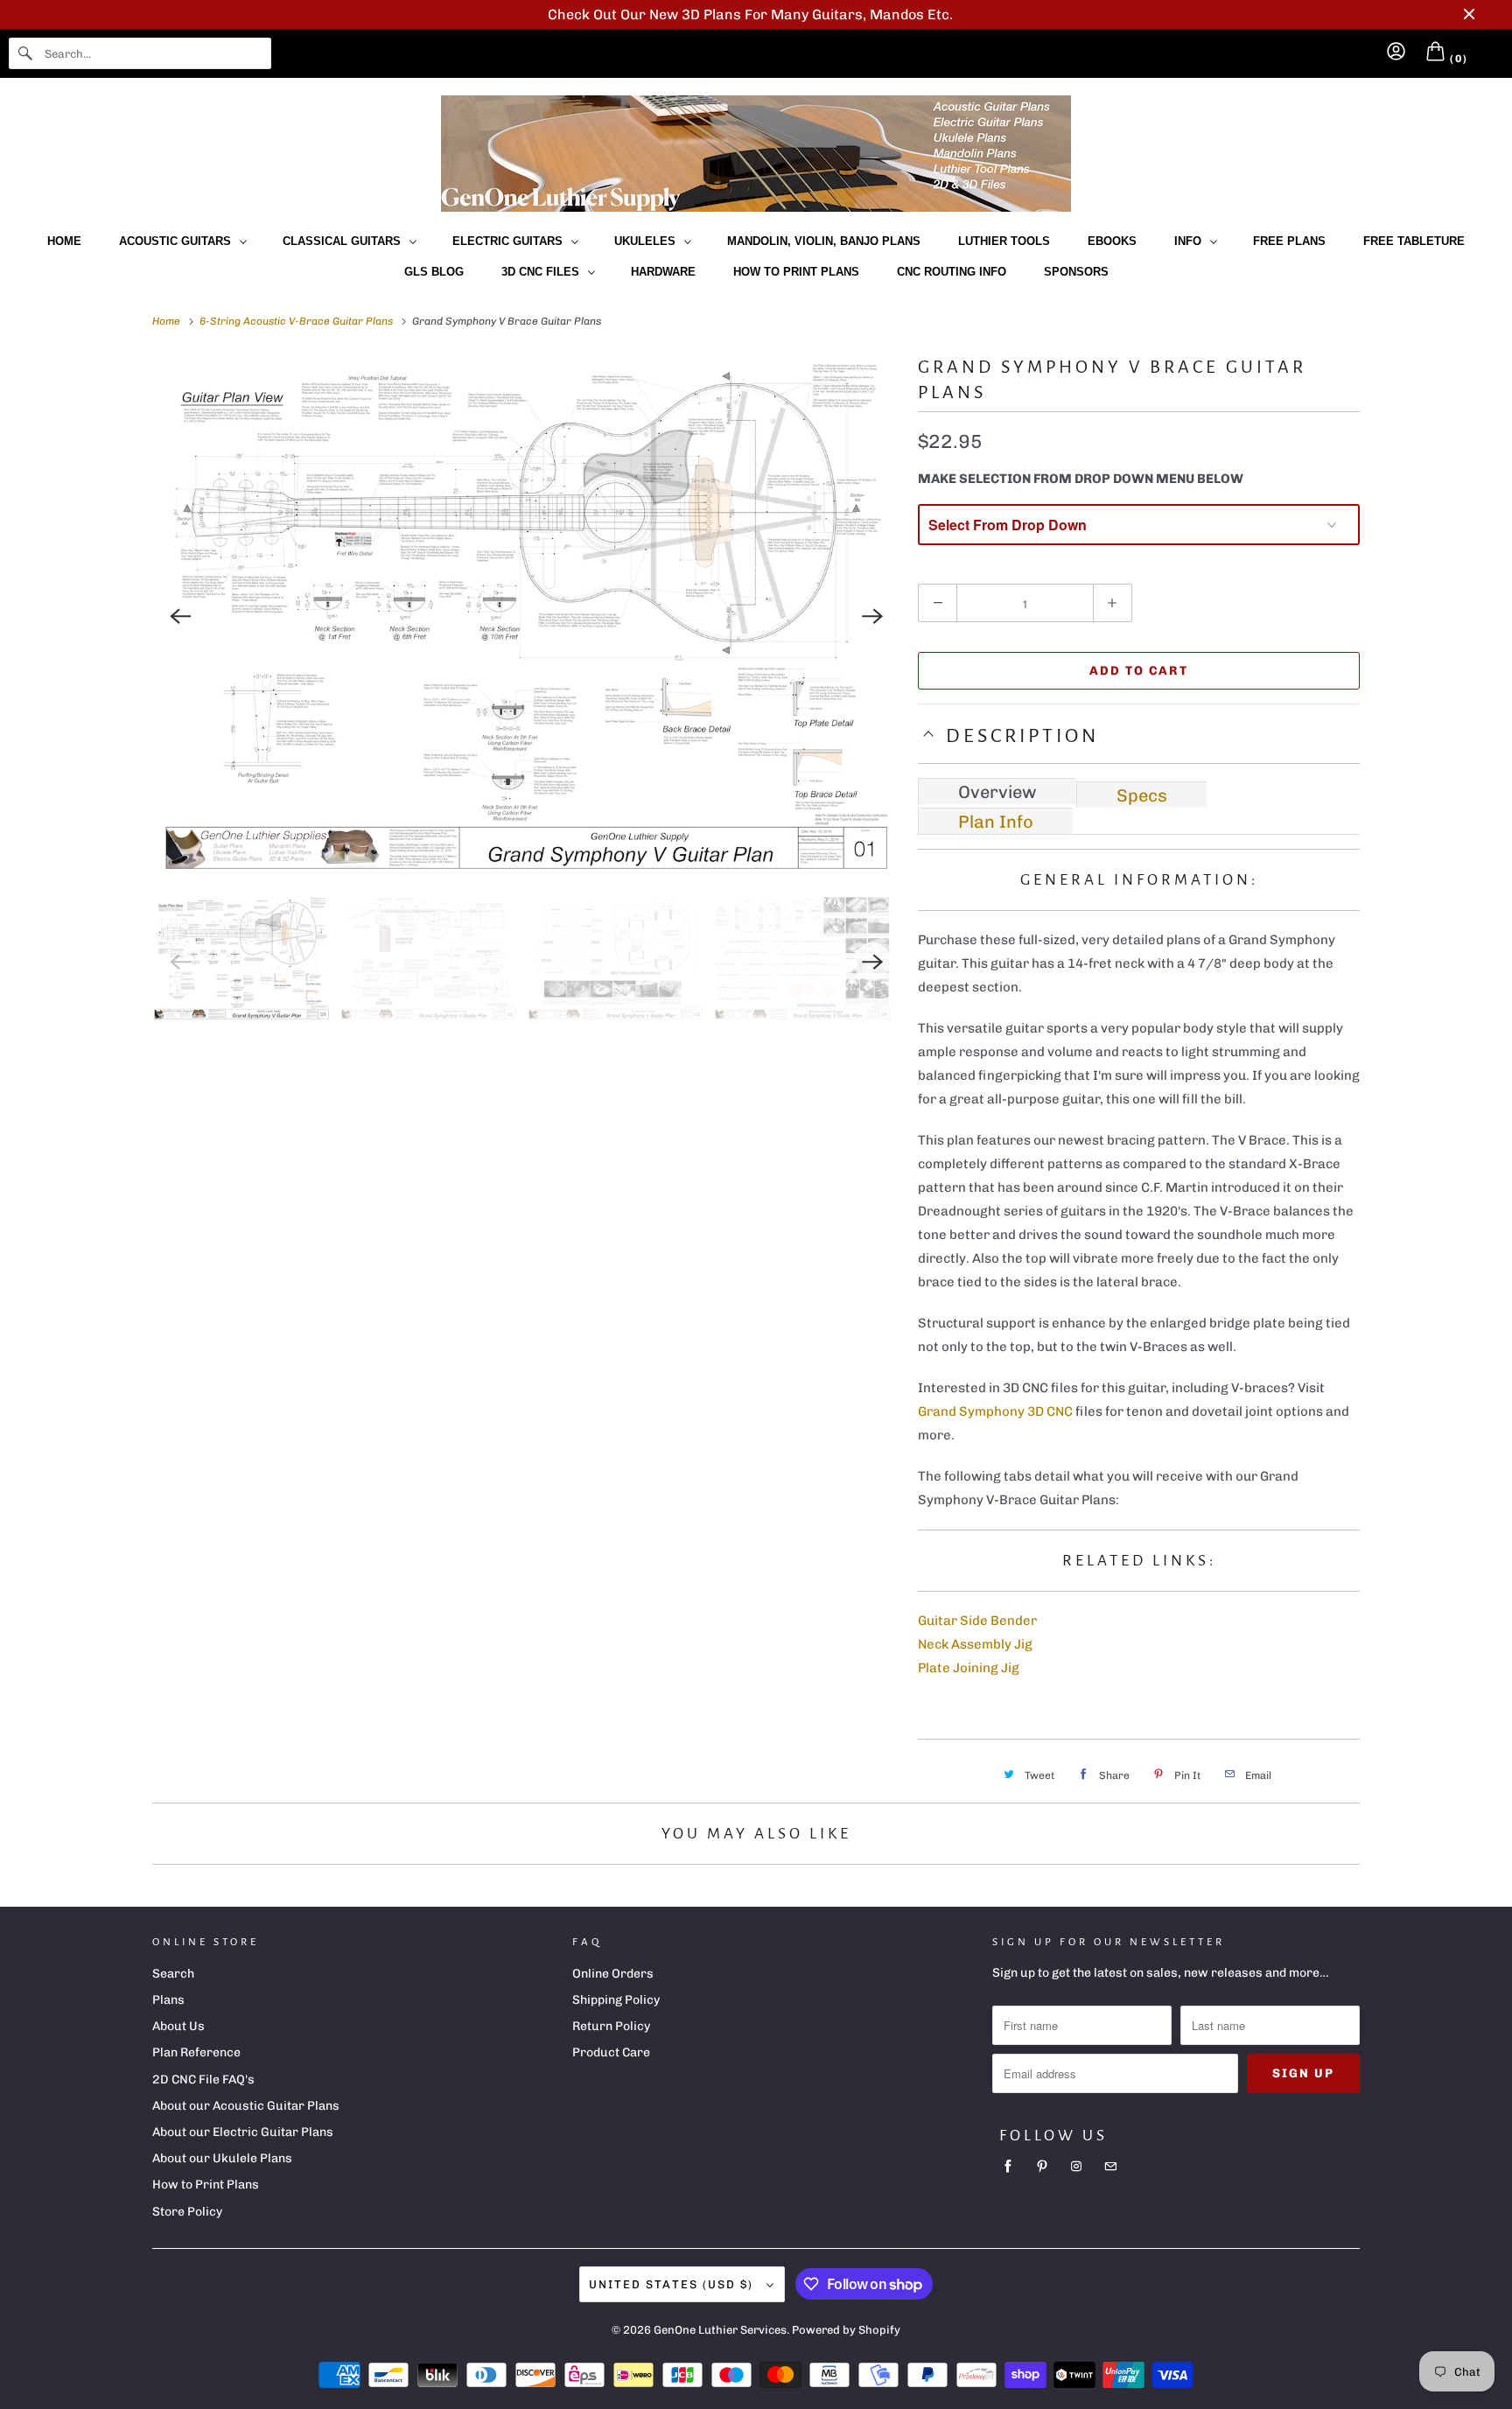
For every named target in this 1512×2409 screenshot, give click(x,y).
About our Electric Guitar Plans (243, 2132)
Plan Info (996, 822)
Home (64, 241)
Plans (168, 2000)
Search (173, 1974)
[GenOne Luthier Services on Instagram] (1076, 2167)
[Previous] (180, 616)
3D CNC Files (544, 272)
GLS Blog (434, 272)
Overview (997, 792)
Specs (1142, 795)
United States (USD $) (673, 2284)
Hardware (663, 272)
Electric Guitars (511, 241)
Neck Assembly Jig (975, 1644)
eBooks (1112, 241)
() (1457, 59)
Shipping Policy (616, 2000)
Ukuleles (648, 241)
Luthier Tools (1004, 241)
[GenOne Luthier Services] (756, 154)
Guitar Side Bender (977, 1621)
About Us (178, 2026)
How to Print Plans (796, 272)
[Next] (872, 616)
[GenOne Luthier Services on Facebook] (1008, 2167)
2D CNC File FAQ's (203, 2080)
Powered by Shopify (846, 2330)
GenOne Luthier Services (720, 2330)
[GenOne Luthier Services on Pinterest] (1042, 2167)
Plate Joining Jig (969, 1668)
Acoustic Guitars (178, 241)
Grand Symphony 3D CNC (995, 1411)
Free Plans (1289, 241)
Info (1191, 241)
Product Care (611, 2052)
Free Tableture (1414, 241)
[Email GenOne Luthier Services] (1110, 2167)
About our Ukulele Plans (222, 2158)
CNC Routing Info (952, 272)
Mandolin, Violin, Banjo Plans (824, 241)
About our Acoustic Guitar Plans (246, 2106)
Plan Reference (196, 2052)
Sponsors (1076, 272)
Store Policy (187, 2212)
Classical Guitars (345, 241)
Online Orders (613, 1974)
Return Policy (611, 2026)
